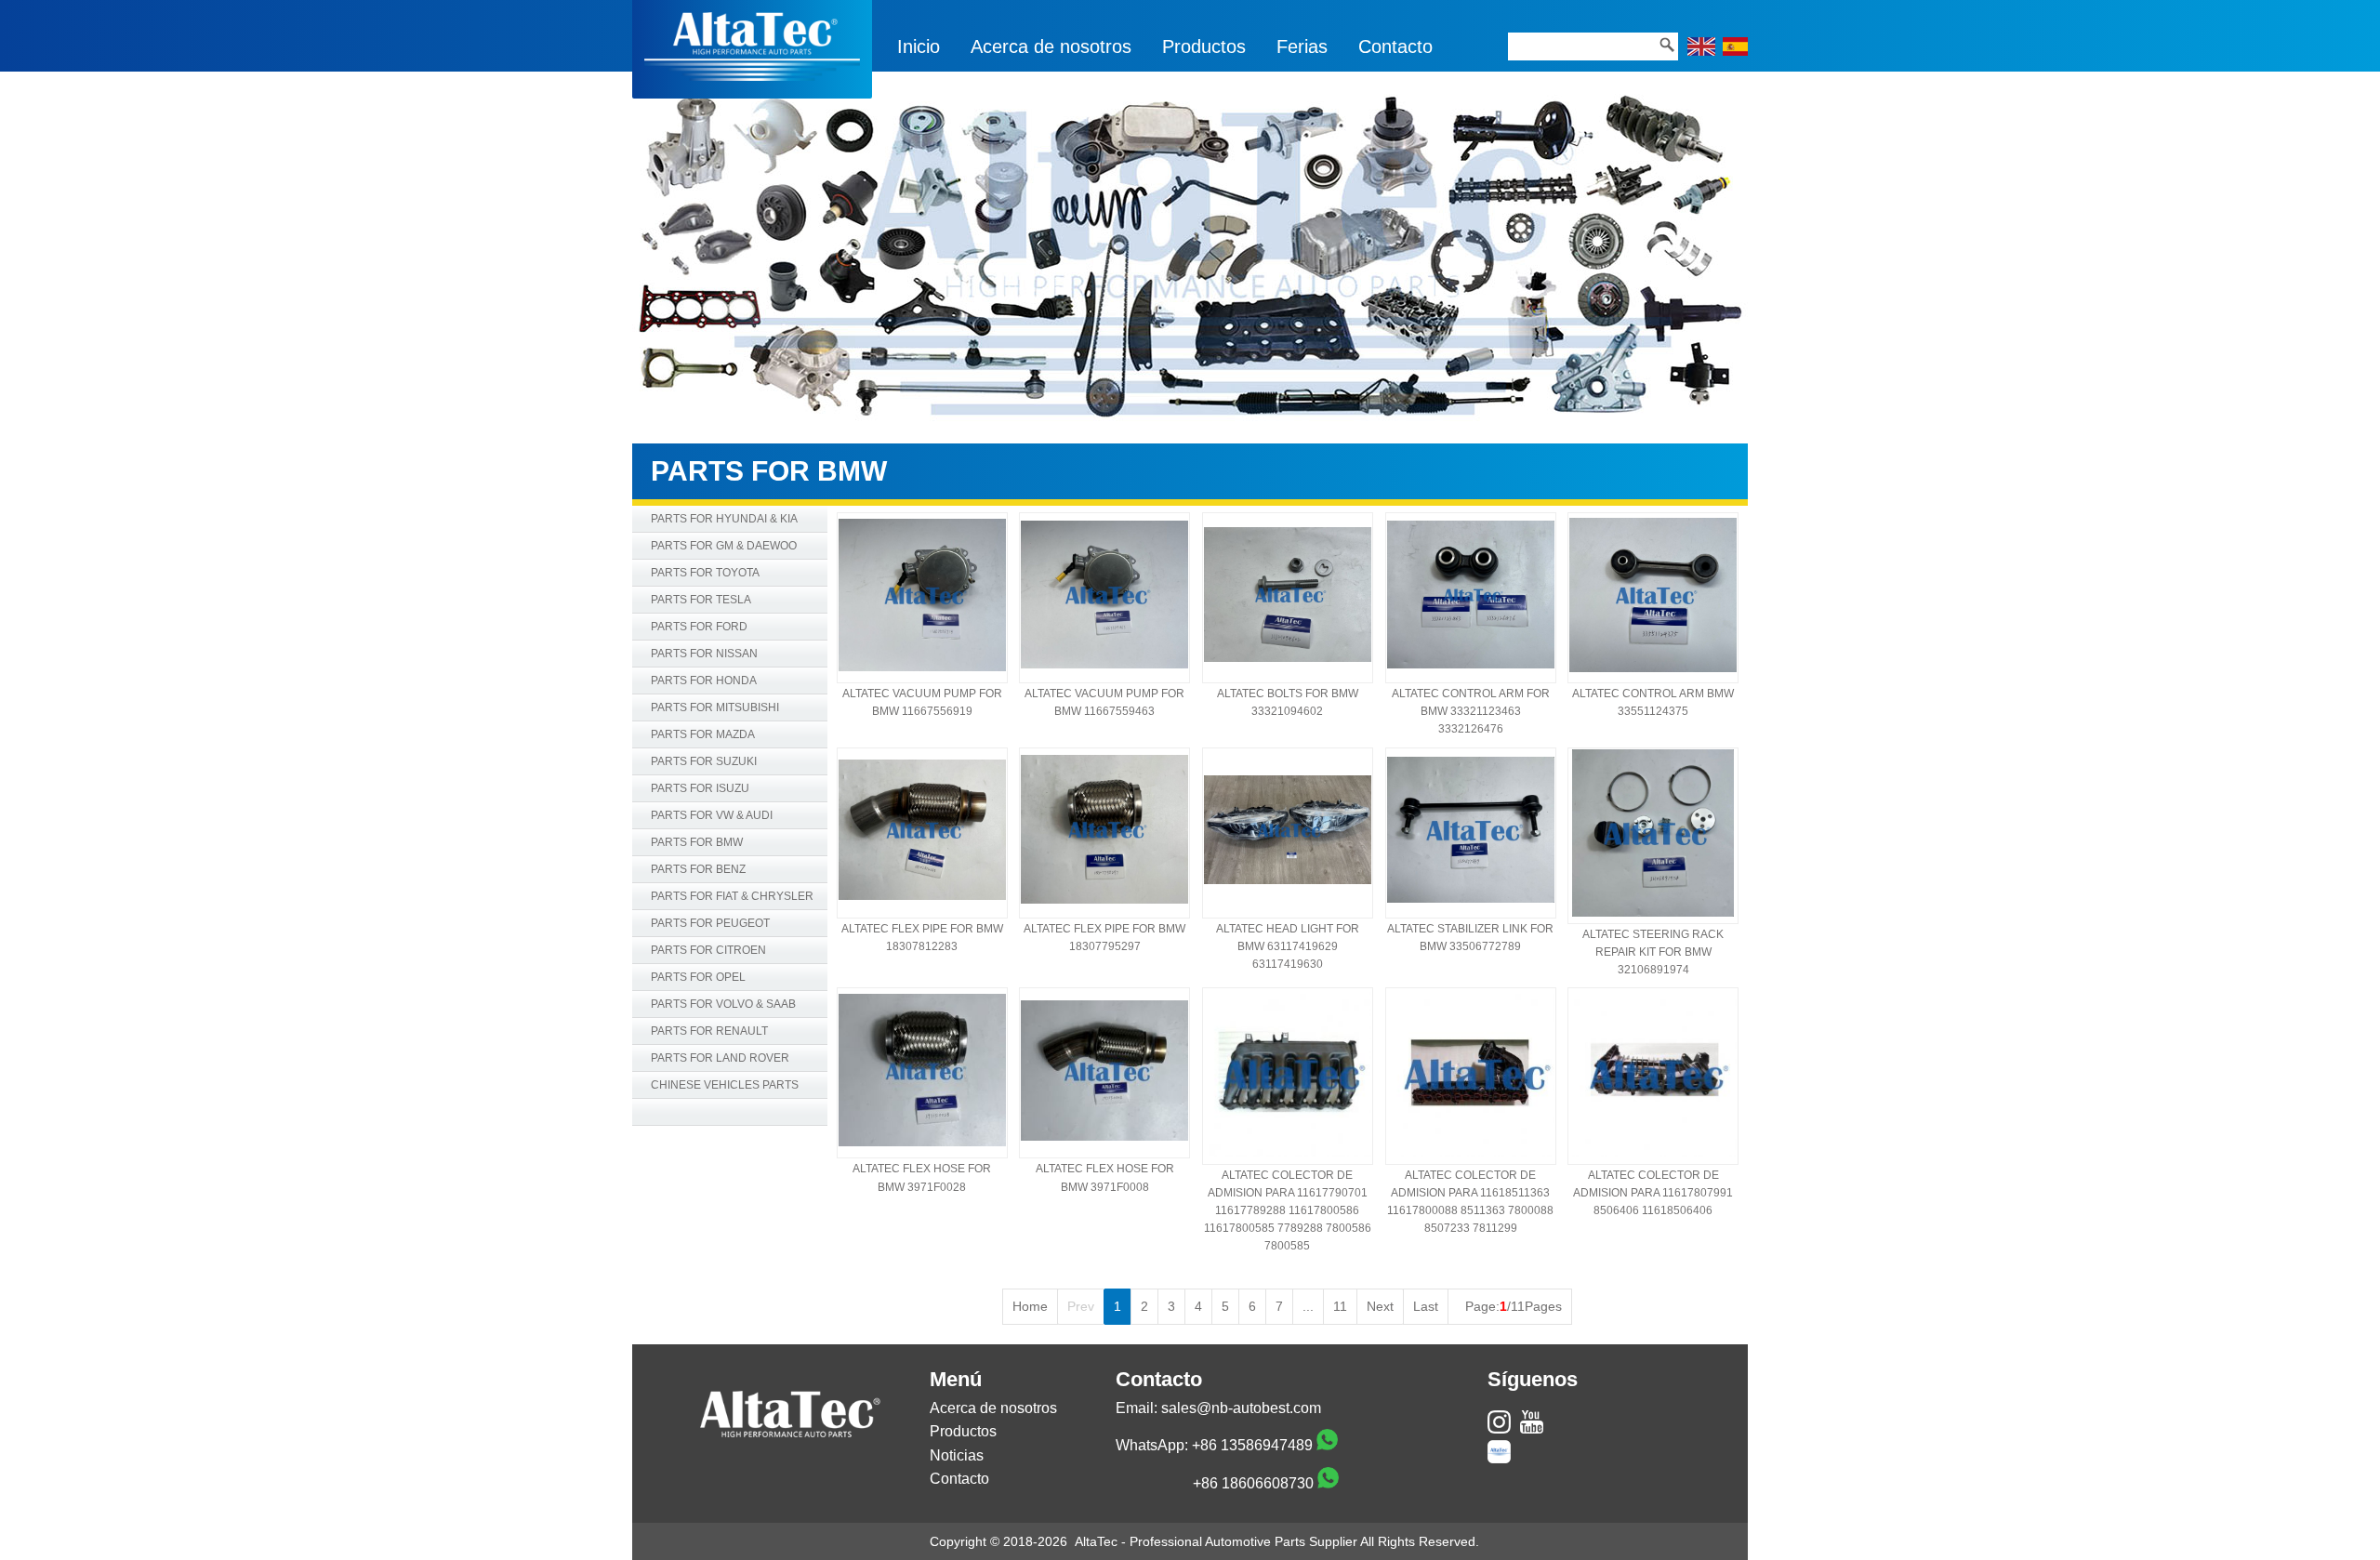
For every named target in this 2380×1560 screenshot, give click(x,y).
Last (1426, 1306)
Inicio (919, 46)
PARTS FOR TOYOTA (705, 573)
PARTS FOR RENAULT (709, 1031)
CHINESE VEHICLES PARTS (725, 1085)
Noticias (957, 1455)
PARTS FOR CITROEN (708, 950)
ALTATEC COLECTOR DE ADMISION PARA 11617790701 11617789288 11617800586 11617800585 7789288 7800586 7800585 (1288, 1211)
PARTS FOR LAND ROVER (720, 1058)
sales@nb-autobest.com (1241, 1408)
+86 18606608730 (1253, 1483)
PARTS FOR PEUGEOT (710, 923)
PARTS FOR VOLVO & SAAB (723, 1004)
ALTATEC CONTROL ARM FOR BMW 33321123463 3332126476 (1471, 711)
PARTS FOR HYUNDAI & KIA (724, 519)
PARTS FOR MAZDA (703, 734)
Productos (1204, 46)
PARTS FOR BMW (697, 842)
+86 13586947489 (1252, 1445)
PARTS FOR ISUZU (700, 788)
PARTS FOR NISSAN (704, 654)
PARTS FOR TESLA (701, 600)
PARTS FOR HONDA (704, 681)
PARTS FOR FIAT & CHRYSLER (732, 896)
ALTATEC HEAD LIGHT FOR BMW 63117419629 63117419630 (1288, 946)
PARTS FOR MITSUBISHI (715, 707)
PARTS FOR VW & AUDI (712, 815)
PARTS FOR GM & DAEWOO (724, 546)
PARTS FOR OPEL (698, 977)
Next (1380, 1306)
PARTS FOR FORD (699, 627)
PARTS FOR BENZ (698, 869)
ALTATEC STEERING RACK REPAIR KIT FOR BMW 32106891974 (1653, 952)
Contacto (1395, 46)
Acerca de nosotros (1051, 46)
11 (1340, 1306)
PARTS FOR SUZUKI (704, 761)
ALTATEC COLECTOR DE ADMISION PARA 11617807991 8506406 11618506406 (1653, 1193)
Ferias (1302, 46)
